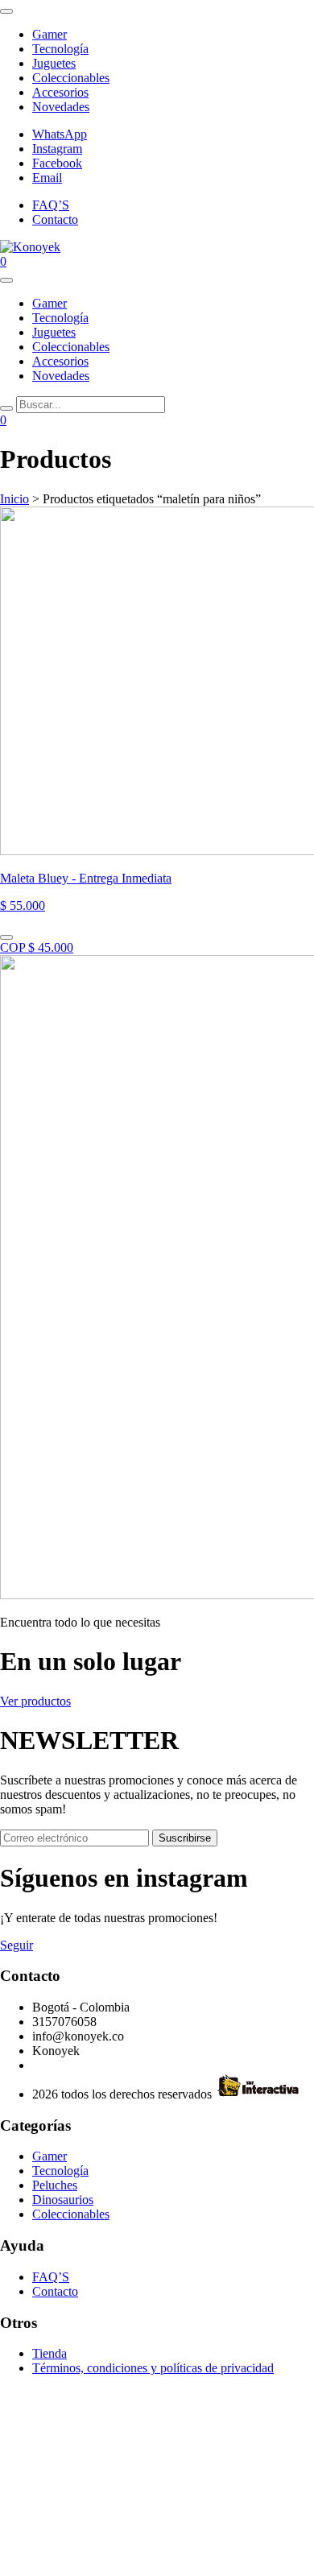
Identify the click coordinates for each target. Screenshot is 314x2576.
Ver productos (35, 1701)
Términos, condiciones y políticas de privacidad (153, 2368)
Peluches (55, 2185)
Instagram (57, 149)
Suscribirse (185, 1838)
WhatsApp (60, 134)
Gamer (50, 34)
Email (47, 178)
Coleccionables (71, 78)
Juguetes (54, 63)
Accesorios (60, 92)
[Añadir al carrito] (6, 937)
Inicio (14, 499)
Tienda (50, 2353)
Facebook (57, 163)
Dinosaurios (63, 2200)
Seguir (17, 1945)
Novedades (61, 107)
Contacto (55, 219)
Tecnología (60, 49)
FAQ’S (51, 205)
